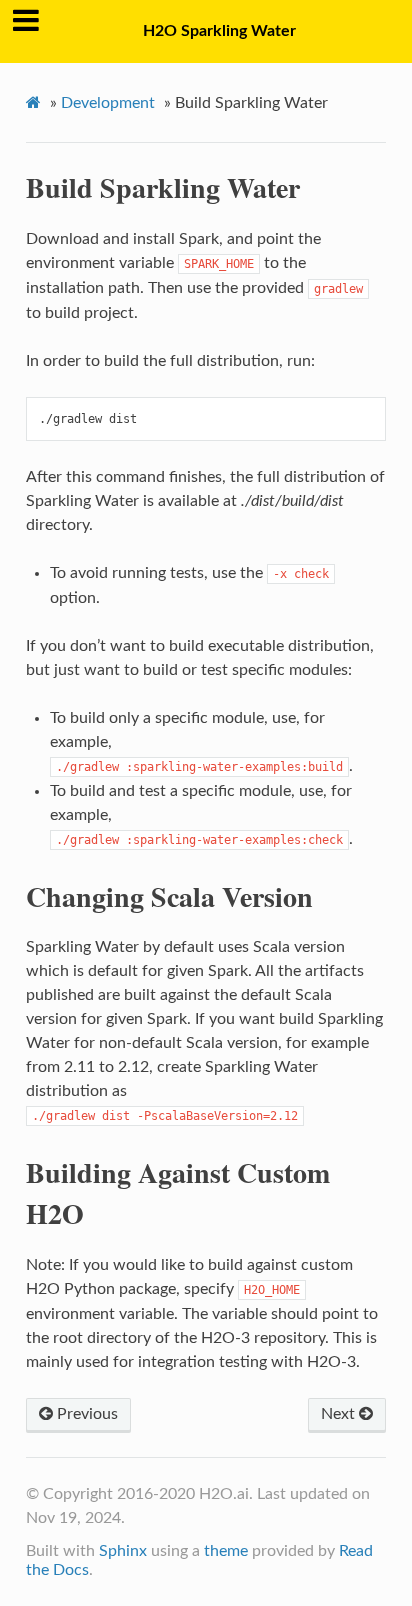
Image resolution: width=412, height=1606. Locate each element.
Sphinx (123, 1551)
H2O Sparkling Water (219, 31)
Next (340, 1414)
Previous (85, 1414)
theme (226, 1551)
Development (108, 103)
